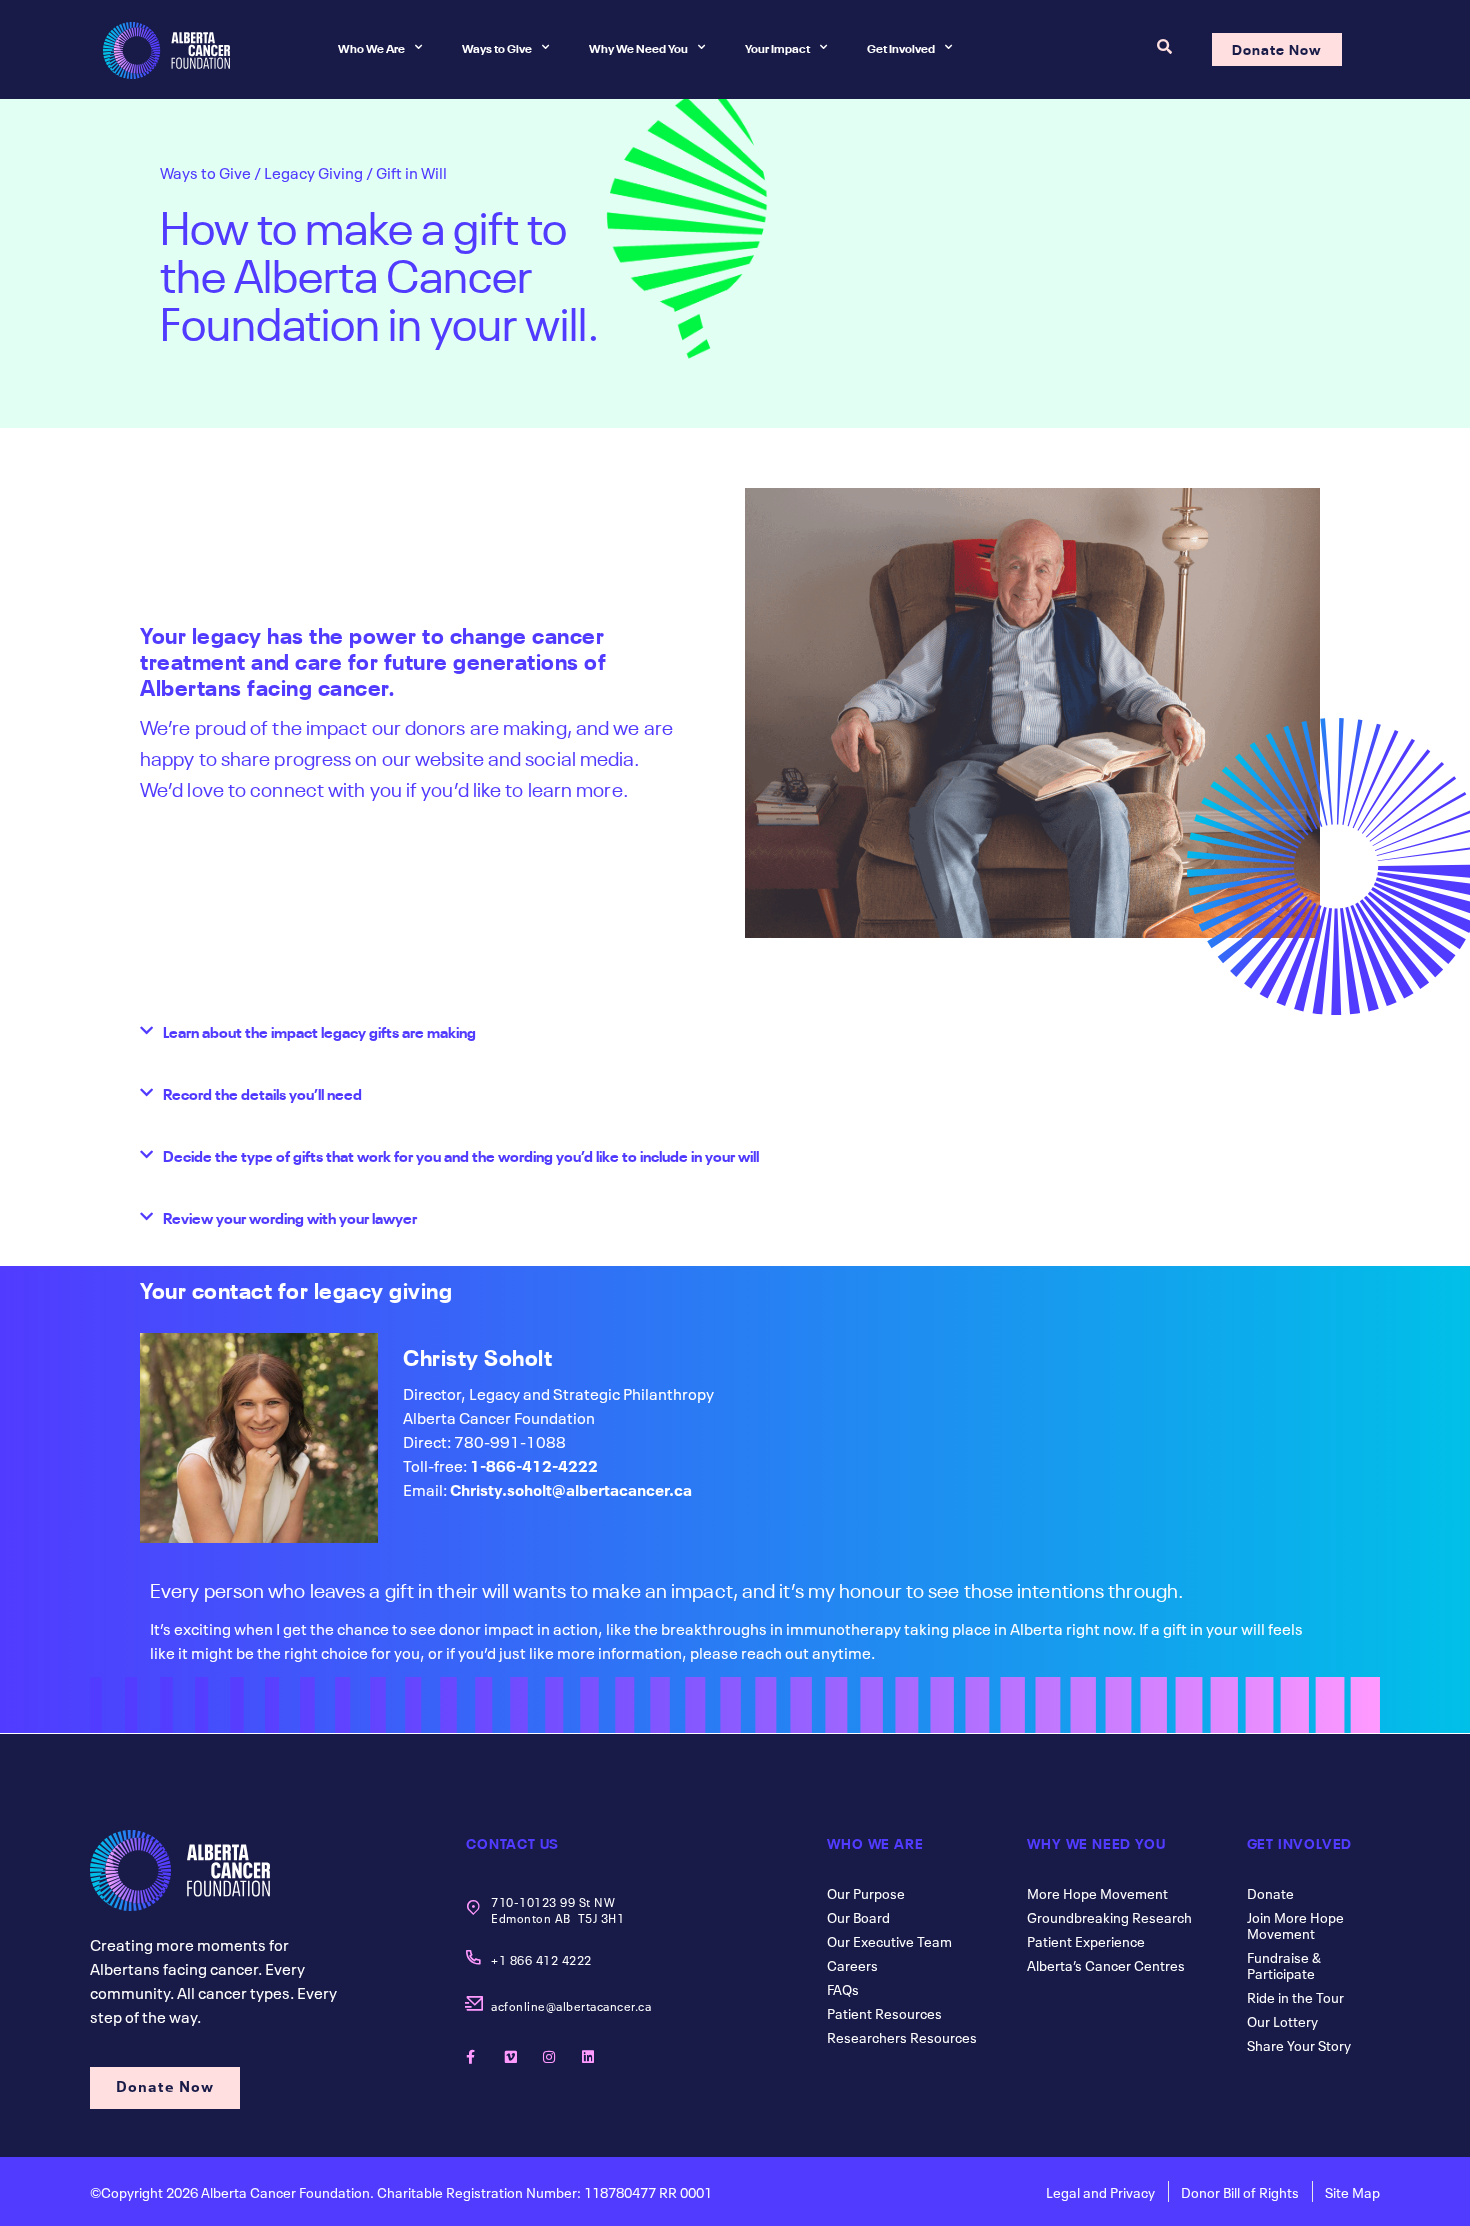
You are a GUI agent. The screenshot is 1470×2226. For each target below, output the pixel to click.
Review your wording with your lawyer (290, 1217)
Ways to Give (497, 47)
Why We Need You (638, 47)
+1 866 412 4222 (541, 1959)
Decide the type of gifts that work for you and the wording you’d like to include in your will (461, 1155)
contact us (512, 1842)
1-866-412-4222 (534, 1464)
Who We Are (371, 47)
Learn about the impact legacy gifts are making (319, 1031)
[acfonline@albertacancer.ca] (473, 2003)
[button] (735, 1029)
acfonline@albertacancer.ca (571, 2005)
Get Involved (901, 47)
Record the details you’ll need (262, 1093)
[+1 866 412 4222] (473, 1957)
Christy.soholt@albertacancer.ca (571, 1488)
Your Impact (777, 47)
